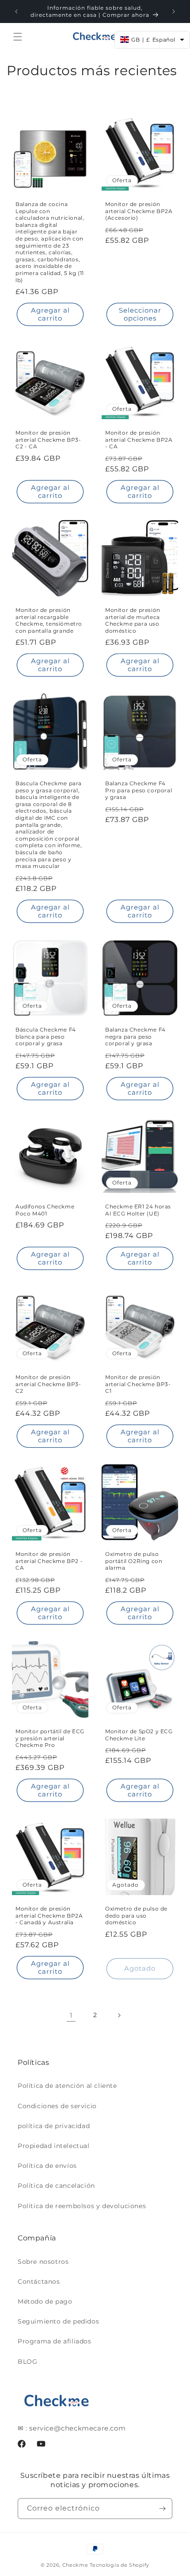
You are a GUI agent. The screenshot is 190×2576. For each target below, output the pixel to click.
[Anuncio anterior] (16, 11)
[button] (18, 37)
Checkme (75, 2565)
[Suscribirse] (162, 2509)
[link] (71, 2015)
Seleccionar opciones (140, 314)
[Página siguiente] (119, 2015)
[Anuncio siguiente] (174, 11)
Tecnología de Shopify (120, 2565)
